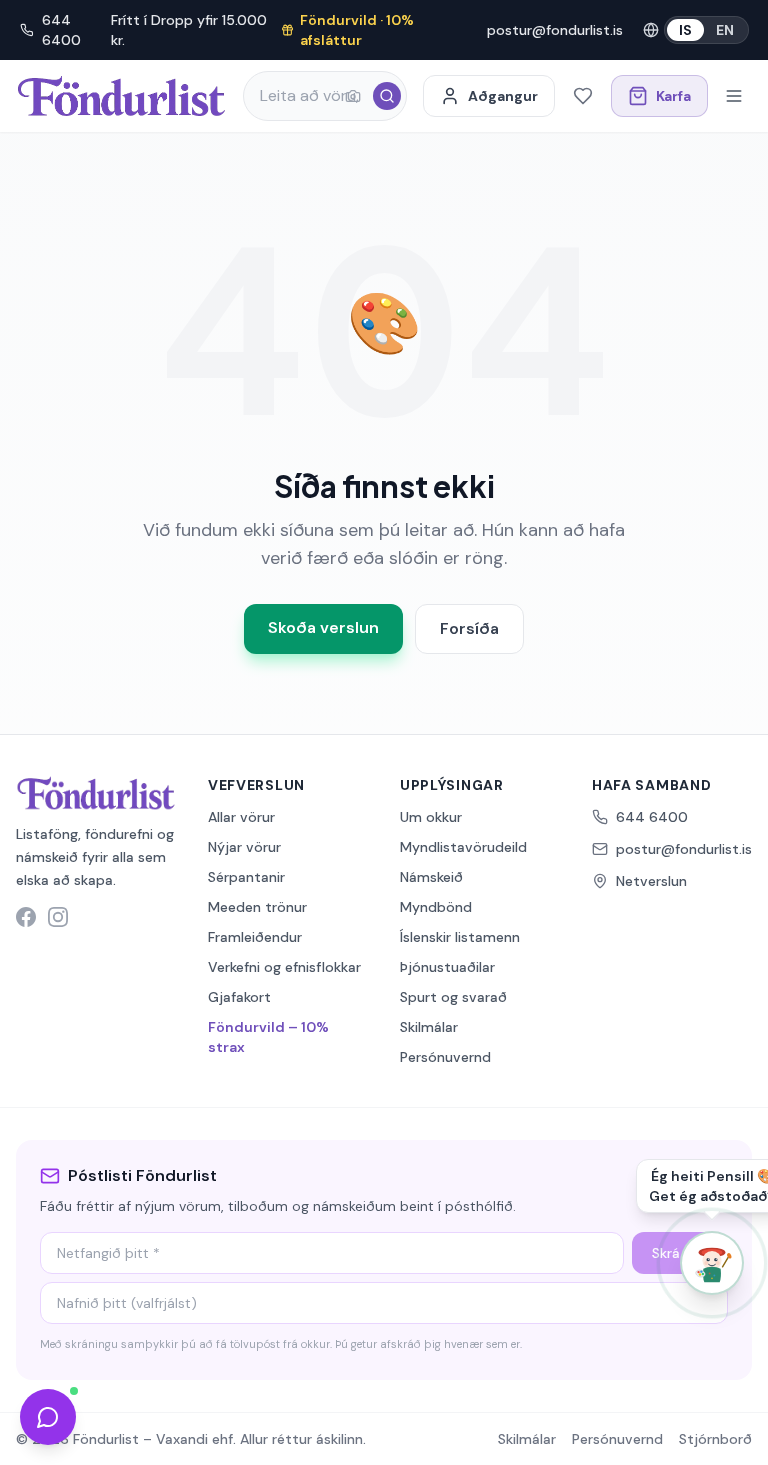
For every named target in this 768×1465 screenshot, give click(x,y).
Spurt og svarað (453, 997)
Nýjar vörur (244, 847)
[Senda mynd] (353, 96)
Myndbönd (436, 907)
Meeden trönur (257, 907)
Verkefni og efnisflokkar (284, 967)
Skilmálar (429, 1027)
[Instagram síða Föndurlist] (58, 917)
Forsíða (469, 628)
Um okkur (431, 817)
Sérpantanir (246, 877)
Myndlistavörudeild (463, 847)
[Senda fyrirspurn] (48, 1417)
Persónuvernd (445, 1057)
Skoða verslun (323, 627)
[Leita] (387, 96)
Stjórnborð (715, 1439)
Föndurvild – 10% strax (268, 1037)
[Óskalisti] (583, 96)
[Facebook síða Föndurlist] (26, 917)
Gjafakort (239, 997)
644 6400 (61, 30)
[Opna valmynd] (734, 96)
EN (725, 30)
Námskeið (431, 877)
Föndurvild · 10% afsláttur (357, 30)
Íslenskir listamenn (460, 937)
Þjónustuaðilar (447, 967)
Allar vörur (241, 817)
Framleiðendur (255, 937)
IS (685, 30)
